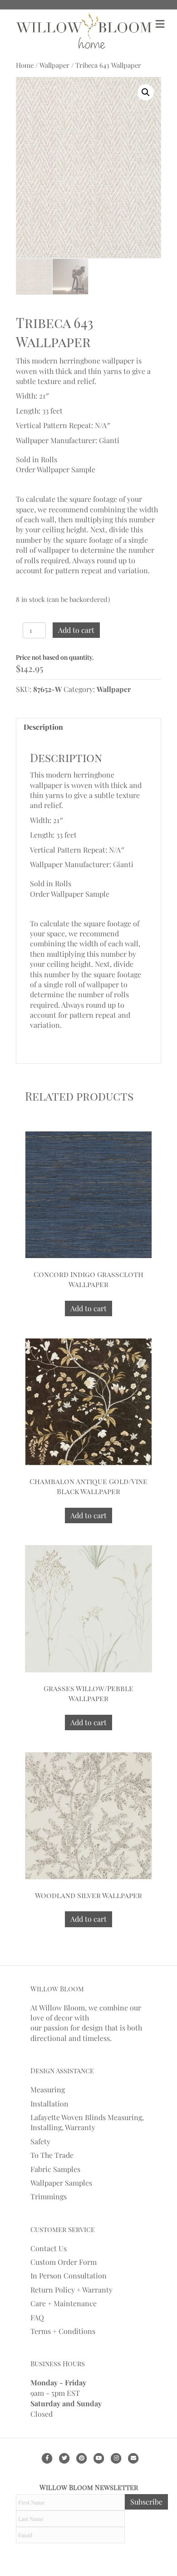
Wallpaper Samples (61, 2183)
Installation (49, 2104)
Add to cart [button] (88, 1308)
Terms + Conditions (63, 2331)
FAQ (37, 2317)
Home (25, 65)
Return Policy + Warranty (71, 2290)
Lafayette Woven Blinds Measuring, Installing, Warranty (87, 2122)
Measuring (48, 2089)
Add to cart (76, 630)
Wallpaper (54, 65)
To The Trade (52, 2155)
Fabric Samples (55, 2169)
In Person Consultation (69, 2275)
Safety (40, 2141)
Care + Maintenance (64, 2303)
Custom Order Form (64, 2262)
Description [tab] (43, 727)
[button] (146, 92)
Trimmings (49, 2196)
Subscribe (146, 2502)
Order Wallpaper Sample (56, 469)
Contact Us (49, 2248)
